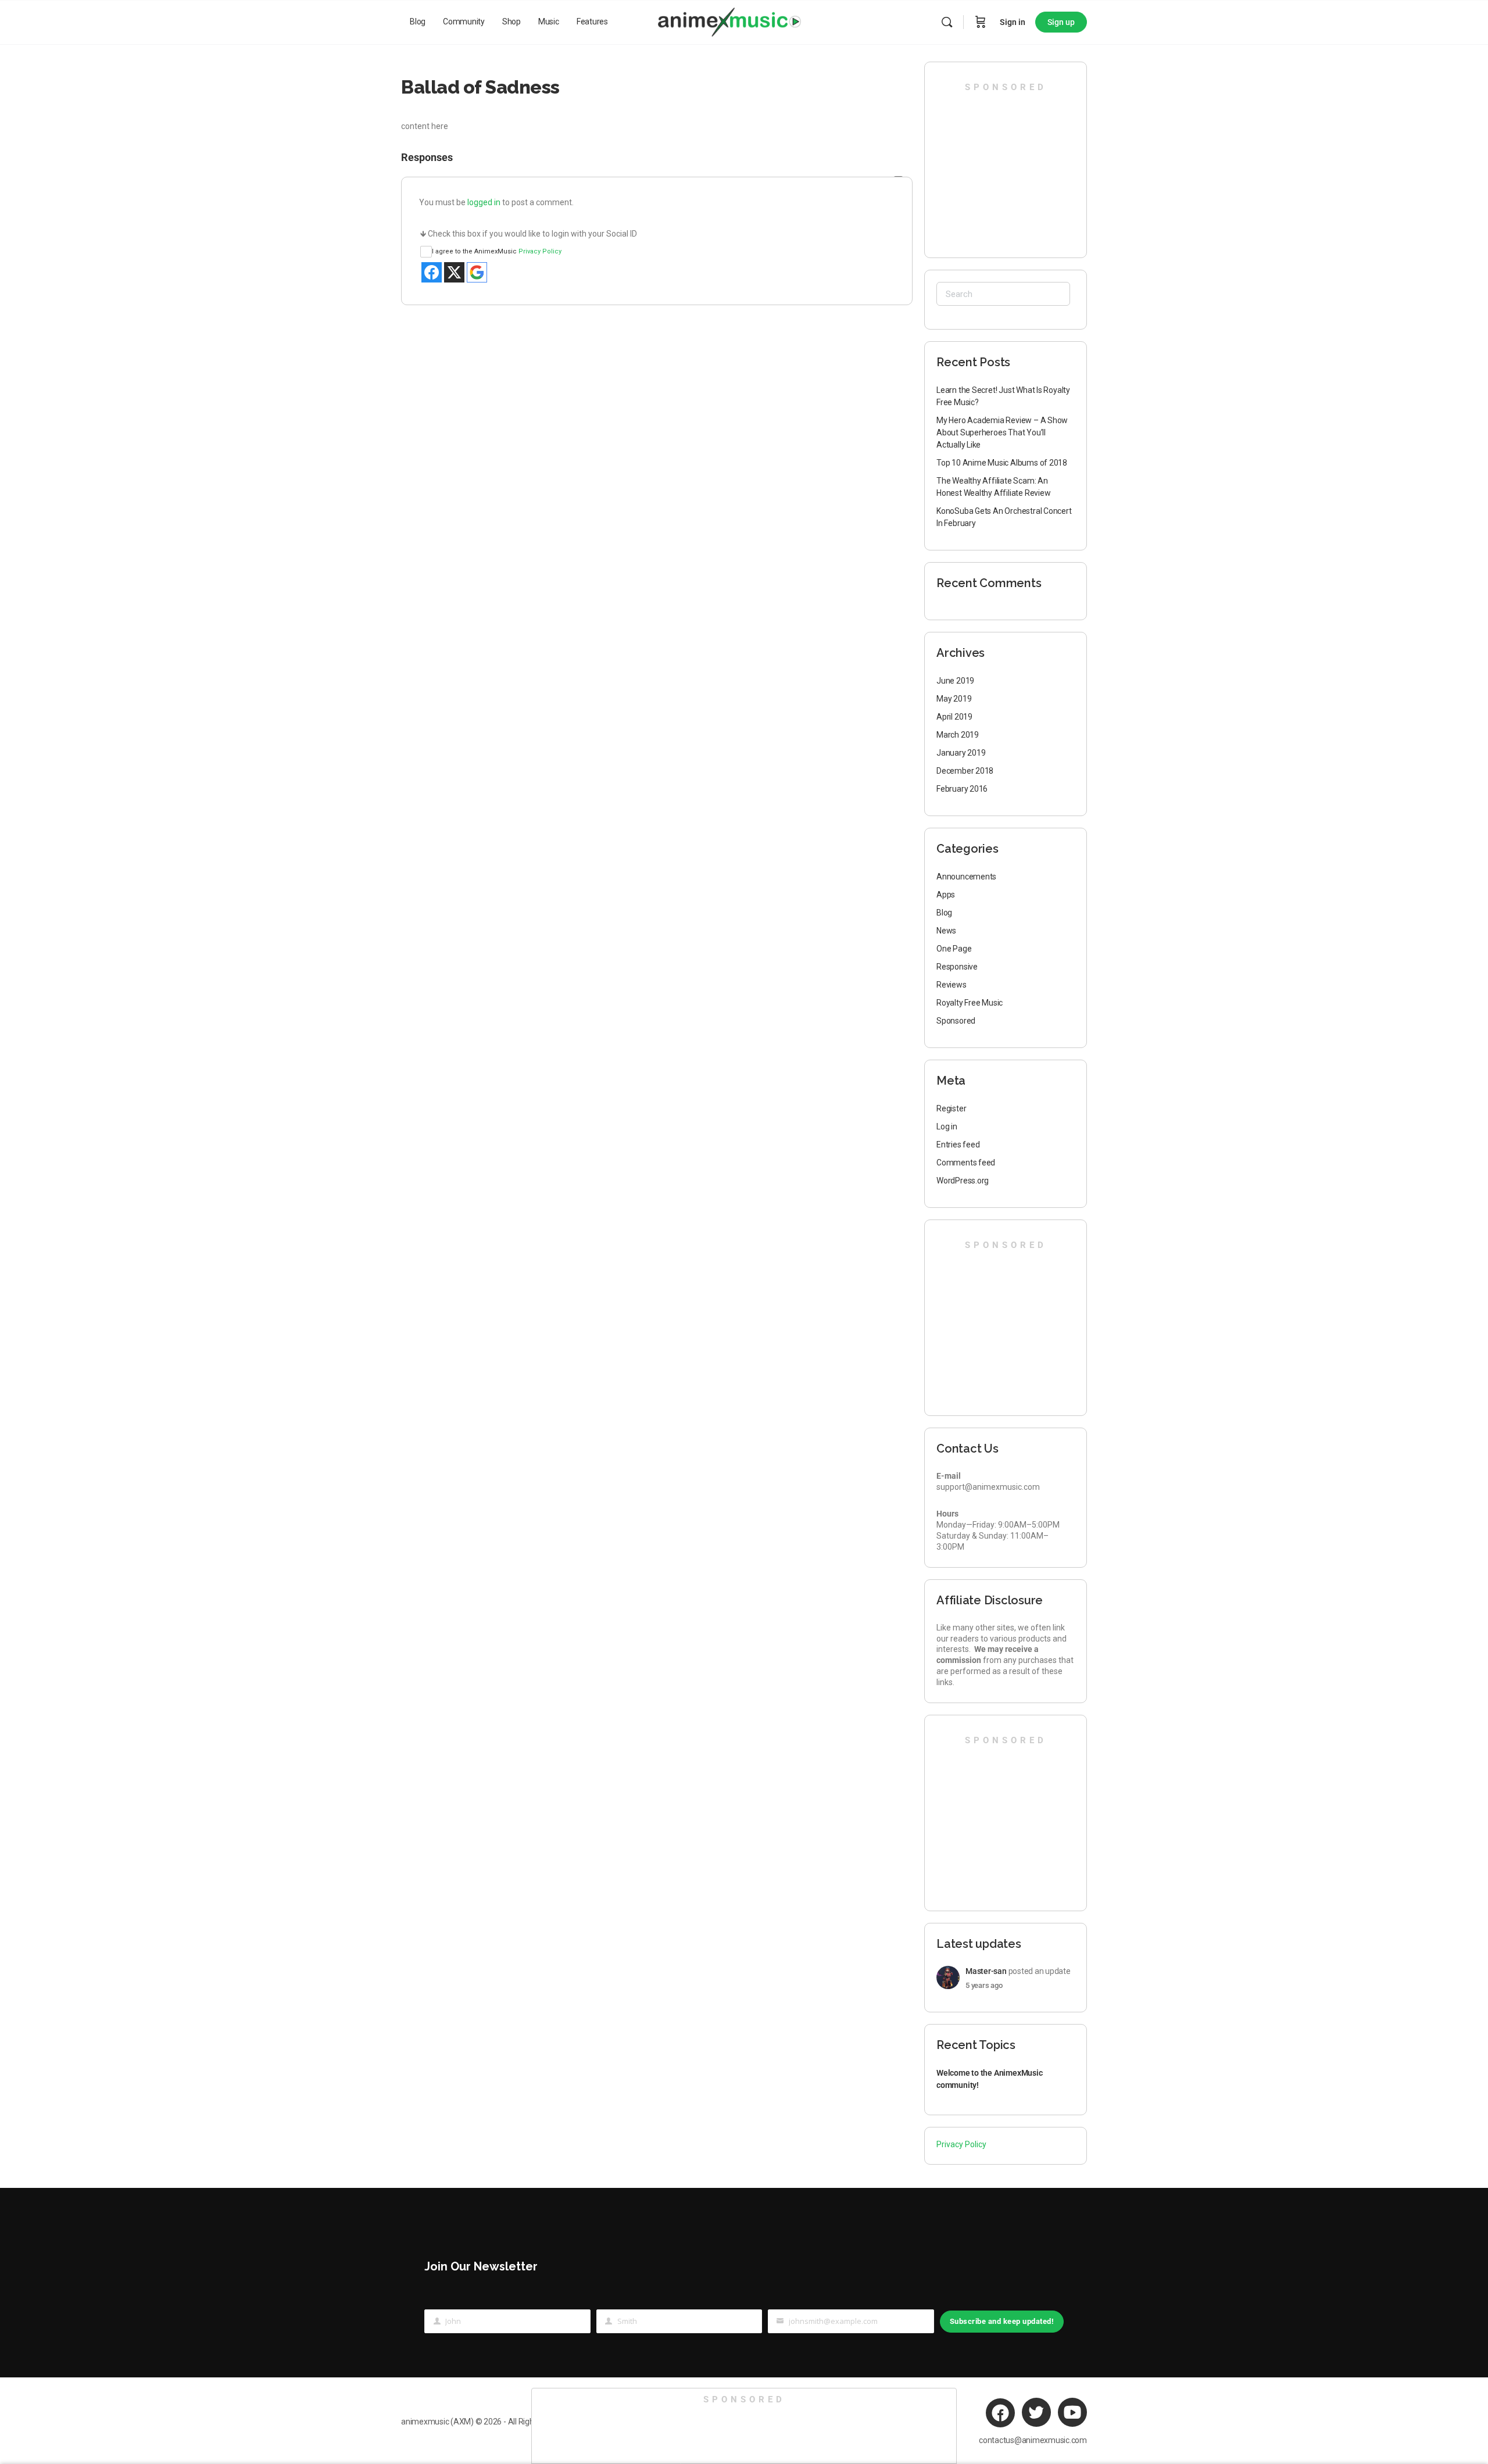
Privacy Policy (540, 251)
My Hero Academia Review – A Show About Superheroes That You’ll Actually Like (1002, 432)
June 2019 (955, 681)
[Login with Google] (477, 272)
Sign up (1061, 22)
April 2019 (954, 717)
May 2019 (954, 699)
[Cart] (981, 22)
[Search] (947, 22)
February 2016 (962, 789)
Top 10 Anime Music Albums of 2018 (1002, 463)
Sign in (1013, 22)
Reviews (952, 985)
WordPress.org (963, 1181)
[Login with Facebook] (432, 272)
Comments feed (966, 1163)
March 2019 (958, 735)
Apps (946, 895)
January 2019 (961, 753)
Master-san (986, 1971)
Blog (944, 913)
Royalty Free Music (970, 1003)
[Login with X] (454, 272)
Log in (947, 1126)
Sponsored (956, 1021)
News (946, 931)
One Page (954, 949)
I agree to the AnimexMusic (497, 251)
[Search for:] (1003, 294)
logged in (484, 202)
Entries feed (958, 1145)
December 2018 (965, 771)
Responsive (957, 967)
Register (951, 1108)
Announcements (966, 877)
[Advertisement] (1006, 166)
